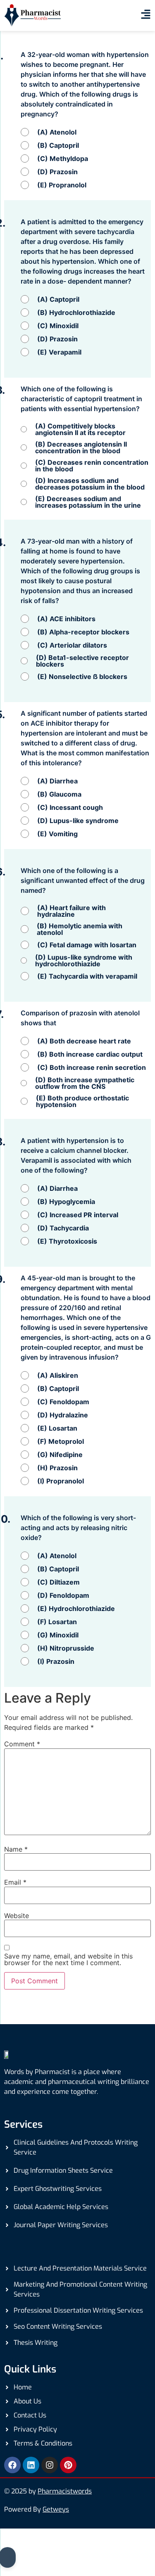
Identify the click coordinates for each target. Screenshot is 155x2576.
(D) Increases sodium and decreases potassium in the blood (90, 484)
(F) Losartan (57, 1622)
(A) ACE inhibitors (66, 619)
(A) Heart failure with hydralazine (72, 911)
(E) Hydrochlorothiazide (76, 1609)
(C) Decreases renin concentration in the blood (92, 466)
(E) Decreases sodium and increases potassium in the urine (88, 502)
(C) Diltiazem (58, 1582)
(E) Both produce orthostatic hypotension (82, 1101)
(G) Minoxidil (58, 1635)
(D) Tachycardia (63, 1228)
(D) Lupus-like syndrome (78, 821)
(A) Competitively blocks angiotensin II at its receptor (80, 429)
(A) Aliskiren (58, 1375)
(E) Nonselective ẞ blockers (82, 677)
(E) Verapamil (59, 352)
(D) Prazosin (57, 172)
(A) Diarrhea (57, 781)
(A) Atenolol (57, 132)
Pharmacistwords (65, 2491)
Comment (22, 1744)
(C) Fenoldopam (63, 1402)
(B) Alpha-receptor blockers (83, 632)
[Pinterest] (68, 2465)
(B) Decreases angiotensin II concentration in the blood (81, 447)
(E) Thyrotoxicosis (67, 1241)
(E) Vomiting (57, 834)
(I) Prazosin (56, 1661)
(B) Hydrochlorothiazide (76, 312)
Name (16, 1849)
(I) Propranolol (61, 1481)
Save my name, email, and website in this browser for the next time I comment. (68, 1959)
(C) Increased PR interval (78, 1215)
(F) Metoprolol (61, 1441)
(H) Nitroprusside (66, 1648)
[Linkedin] (31, 2465)
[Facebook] (12, 2465)
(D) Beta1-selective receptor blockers (82, 661)
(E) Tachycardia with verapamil (87, 976)
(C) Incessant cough (70, 807)
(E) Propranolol (62, 185)
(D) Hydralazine (63, 1415)
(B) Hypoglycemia (66, 1202)
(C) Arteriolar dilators (72, 645)
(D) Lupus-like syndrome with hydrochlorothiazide (84, 960)
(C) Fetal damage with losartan (87, 945)
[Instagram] (50, 2465)
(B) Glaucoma (59, 794)
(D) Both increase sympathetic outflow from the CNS (85, 1083)
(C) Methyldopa (63, 158)
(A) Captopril (58, 299)
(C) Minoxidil (58, 326)
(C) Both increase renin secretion (92, 1067)
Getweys (56, 2509)
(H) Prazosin (57, 1468)
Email (15, 1882)
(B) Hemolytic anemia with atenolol (80, 929)
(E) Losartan (57, 1428)
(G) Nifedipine (60, 1455)
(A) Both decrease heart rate (84, 1041)
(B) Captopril (58, 145)
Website (17, 1916)
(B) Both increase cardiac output (90, 1054)
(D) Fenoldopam (63, 1595)
